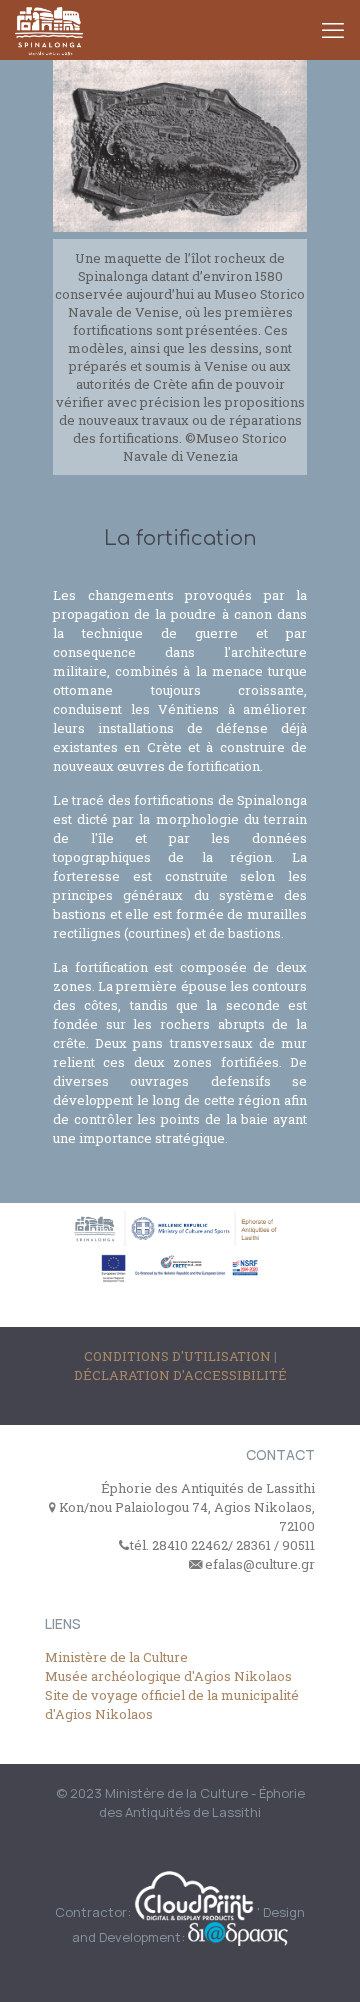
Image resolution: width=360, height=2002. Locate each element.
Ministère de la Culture (116, 1657)
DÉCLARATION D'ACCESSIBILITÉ (180, 1375)
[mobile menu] (333, 30)
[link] (180, 271)
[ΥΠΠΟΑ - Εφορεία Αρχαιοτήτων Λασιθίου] (49, 30)
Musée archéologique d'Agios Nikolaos (168, 1676)
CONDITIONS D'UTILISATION (179, 1356)
